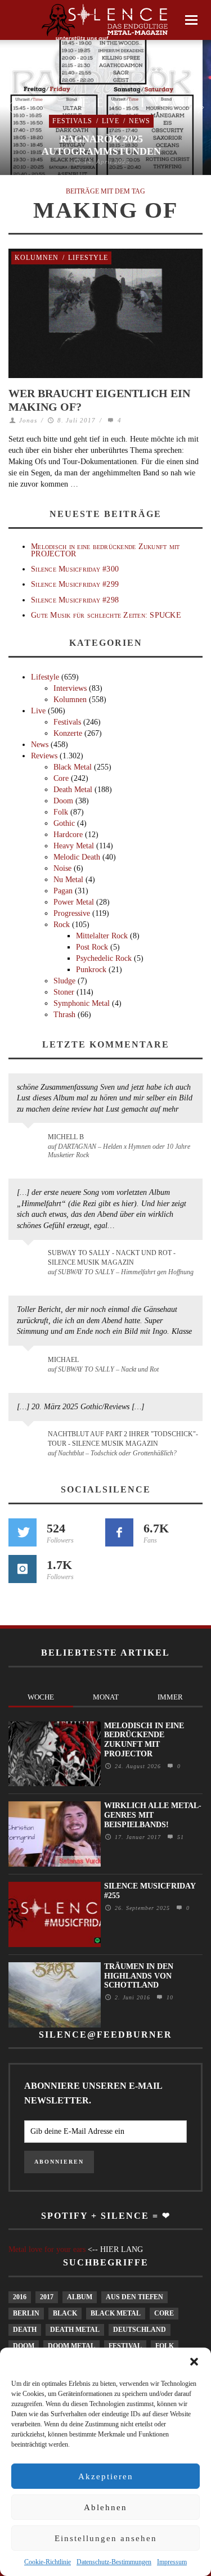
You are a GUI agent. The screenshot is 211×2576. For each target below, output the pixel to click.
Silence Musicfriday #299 (75, 584)
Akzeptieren (106, 2476)
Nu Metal (68, 880)
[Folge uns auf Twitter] (23, 1532)
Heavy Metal (74, 846)
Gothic (64, 823)
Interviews (70, 688)
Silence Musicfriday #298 (75, 600)
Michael (63, 1360)
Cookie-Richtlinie (48, 2562)
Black (65, 2313)
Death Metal (73, 790)
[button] (194, 2362)
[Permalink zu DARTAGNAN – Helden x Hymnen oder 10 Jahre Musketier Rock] (30, 1143)
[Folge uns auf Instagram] (23, 1569)
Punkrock (91, 970)
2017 (47, 2297)
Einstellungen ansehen (106, 2538)
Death (25, 2330)
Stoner (64, 992)
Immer (170, 1697)
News (140, 121)
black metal (116, 2313)
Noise (62, 868)
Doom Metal (71, 2346)
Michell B (66, 1137)
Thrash (64, 1015)
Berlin (26, 2313)
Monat (106, 1697)
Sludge (64, 981)
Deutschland (140, 2330)
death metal (75, 2330)
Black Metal (73, 767)
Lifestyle (88, 258)
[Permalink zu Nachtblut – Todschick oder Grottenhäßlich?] (30, 1441)
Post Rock (92, 947)
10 (169, 1997)
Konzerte (68, 733)
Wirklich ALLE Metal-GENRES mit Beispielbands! (153, 1815)
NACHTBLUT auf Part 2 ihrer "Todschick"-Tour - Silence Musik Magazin (123, 1439)
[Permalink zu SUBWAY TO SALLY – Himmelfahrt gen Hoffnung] (30, 1260)
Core (61, 778)
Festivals (72, 121)
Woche (41, 1697)
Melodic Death (77, 857)
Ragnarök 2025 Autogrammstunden (101, 145)
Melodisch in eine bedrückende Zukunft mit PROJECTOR (105, 550)
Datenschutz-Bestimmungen (114, 2562)
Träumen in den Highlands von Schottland (139, 1976)
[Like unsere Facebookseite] (119, 1532)
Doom (63, 801)
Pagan (63, 891)
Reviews (44, 756)
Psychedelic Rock (104, 958)
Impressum (172, 2562)
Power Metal (74, 902)
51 (179, 1837)
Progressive (72, 913)
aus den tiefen (134, 2297)
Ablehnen (105, 2507)
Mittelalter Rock (102, 936)
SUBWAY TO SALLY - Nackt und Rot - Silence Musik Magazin (112, 1258)
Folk (61, 812)
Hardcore (68, 835)
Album (80, 2297)
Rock (62, 925)
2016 (20, 2297)
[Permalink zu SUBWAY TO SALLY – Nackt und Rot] (30, 1365)
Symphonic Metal (82, 1003)
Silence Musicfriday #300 (75, 569)
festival (125, 2346)
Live (111, 121)
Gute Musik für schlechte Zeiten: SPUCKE (106, 615)
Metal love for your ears (47, 2249)
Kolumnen (37, 258)
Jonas (28, 420)
